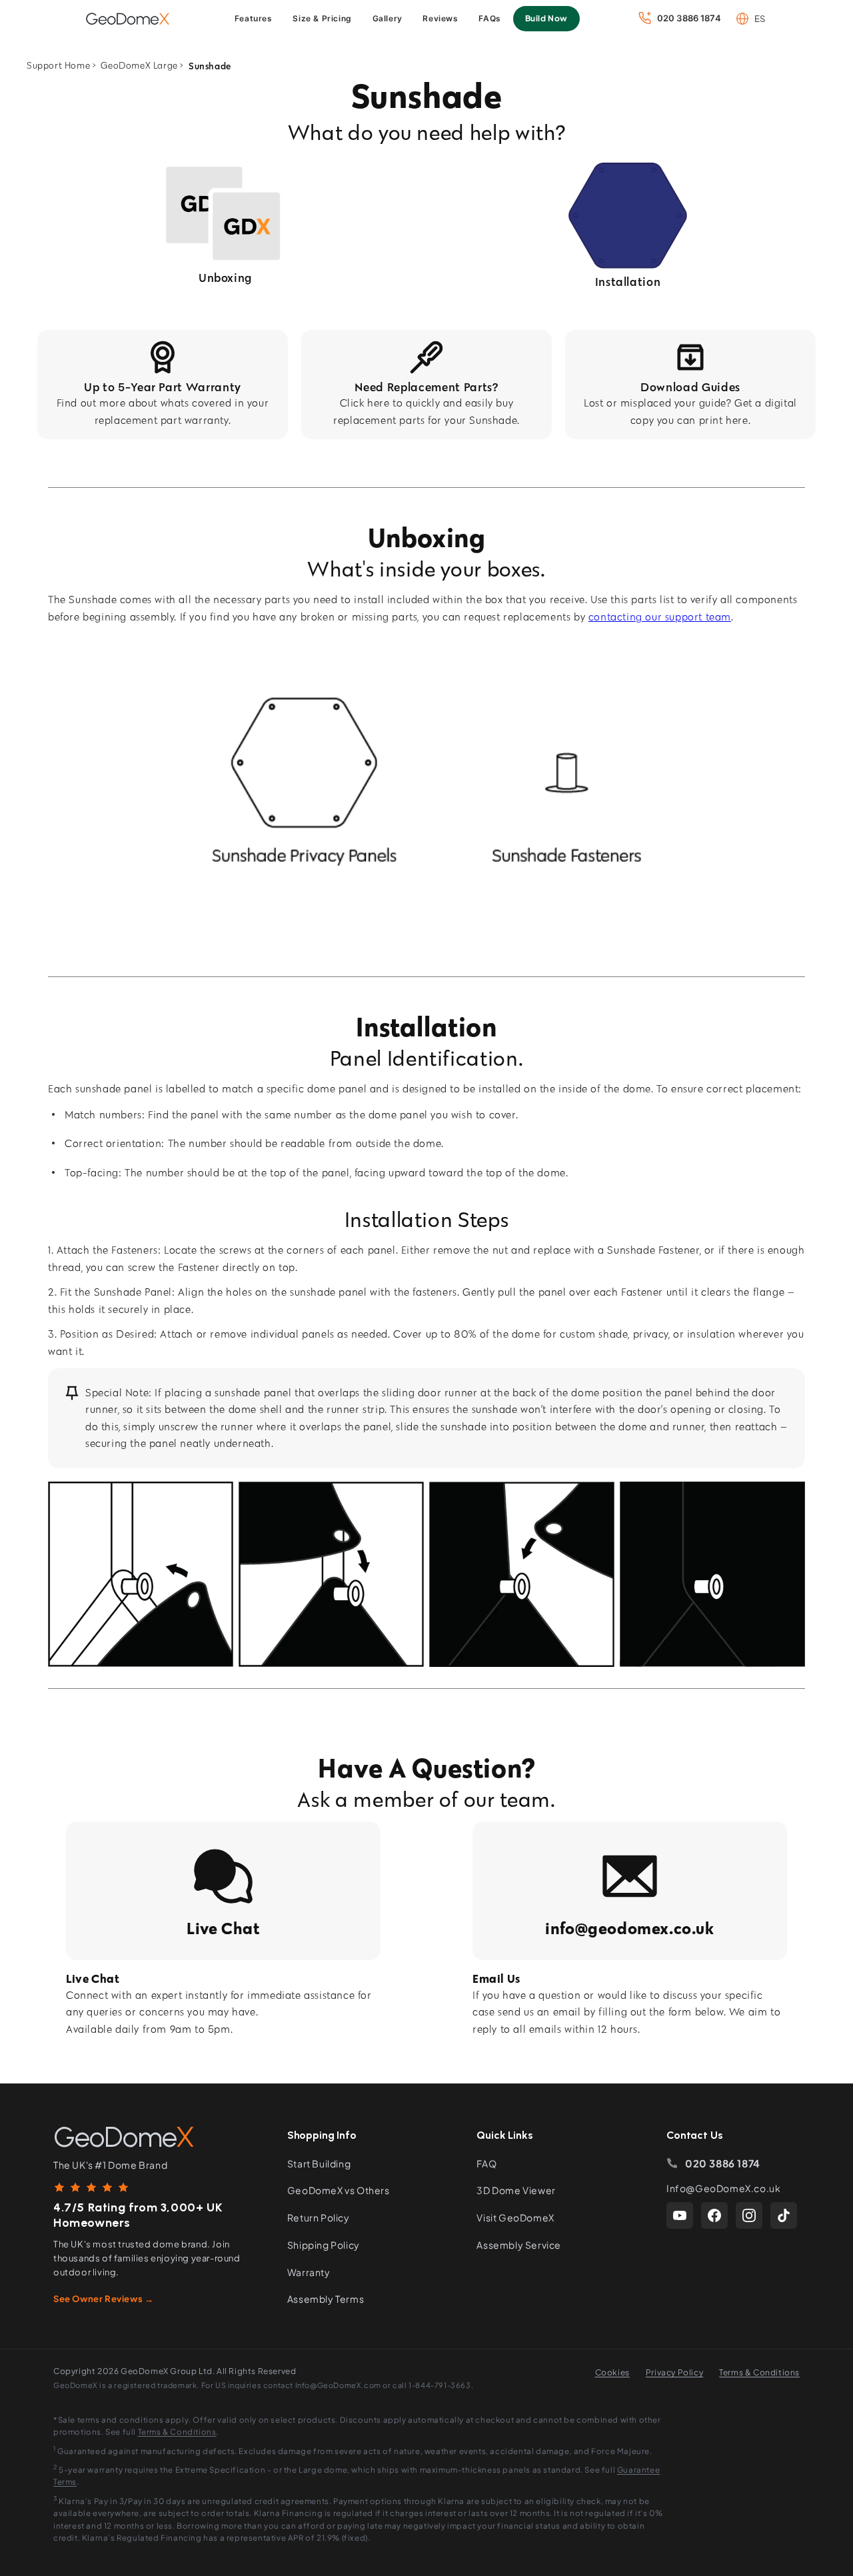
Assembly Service (519, 2245)
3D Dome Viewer (516, 2190)
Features (254, 18)
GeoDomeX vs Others (339, 2190)
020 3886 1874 (723, 2163)
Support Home (58, 66)
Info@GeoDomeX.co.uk (723, 2188)
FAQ (486, 2163)
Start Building (319, 2163)
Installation (628, 282)
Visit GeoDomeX (515, 2217)
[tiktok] (784, 2215)
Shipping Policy (324, 2245)
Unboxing (225, 278)
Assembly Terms (326, 2299)
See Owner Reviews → (103, 2299)
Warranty (309, 2272)
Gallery (388, 18)
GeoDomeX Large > (142, 66)
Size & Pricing (322, 18)
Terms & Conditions (759, 2372)
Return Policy (319, 2217)
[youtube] (680, 2215)
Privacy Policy (674, 2372)
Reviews (440, 18)
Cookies (612, 2372)
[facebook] (714, 2215)
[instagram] (749, 2215)
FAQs (489, 18)
